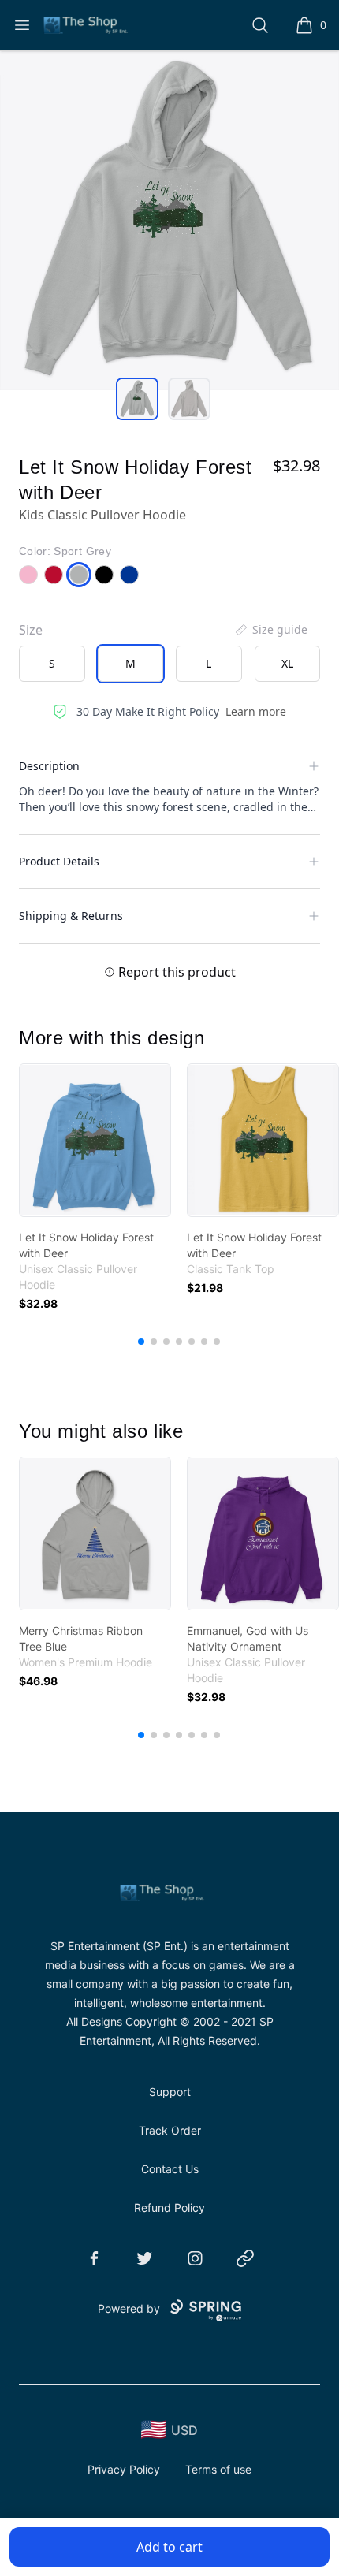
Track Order (170, 2130)
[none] (270, 630)
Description (49, 766)
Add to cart (169, 2547)
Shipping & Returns (71, 916)
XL (287, 663)
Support (170, 2092)
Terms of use (218, 2469)
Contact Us (170, 2169)
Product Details (59, 861)
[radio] (52, 664)
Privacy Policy (124, 2469)
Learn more (256, 711)
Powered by (129, 2308)
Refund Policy (169, 2207)
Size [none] (31, 630)
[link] (95, 1140)
